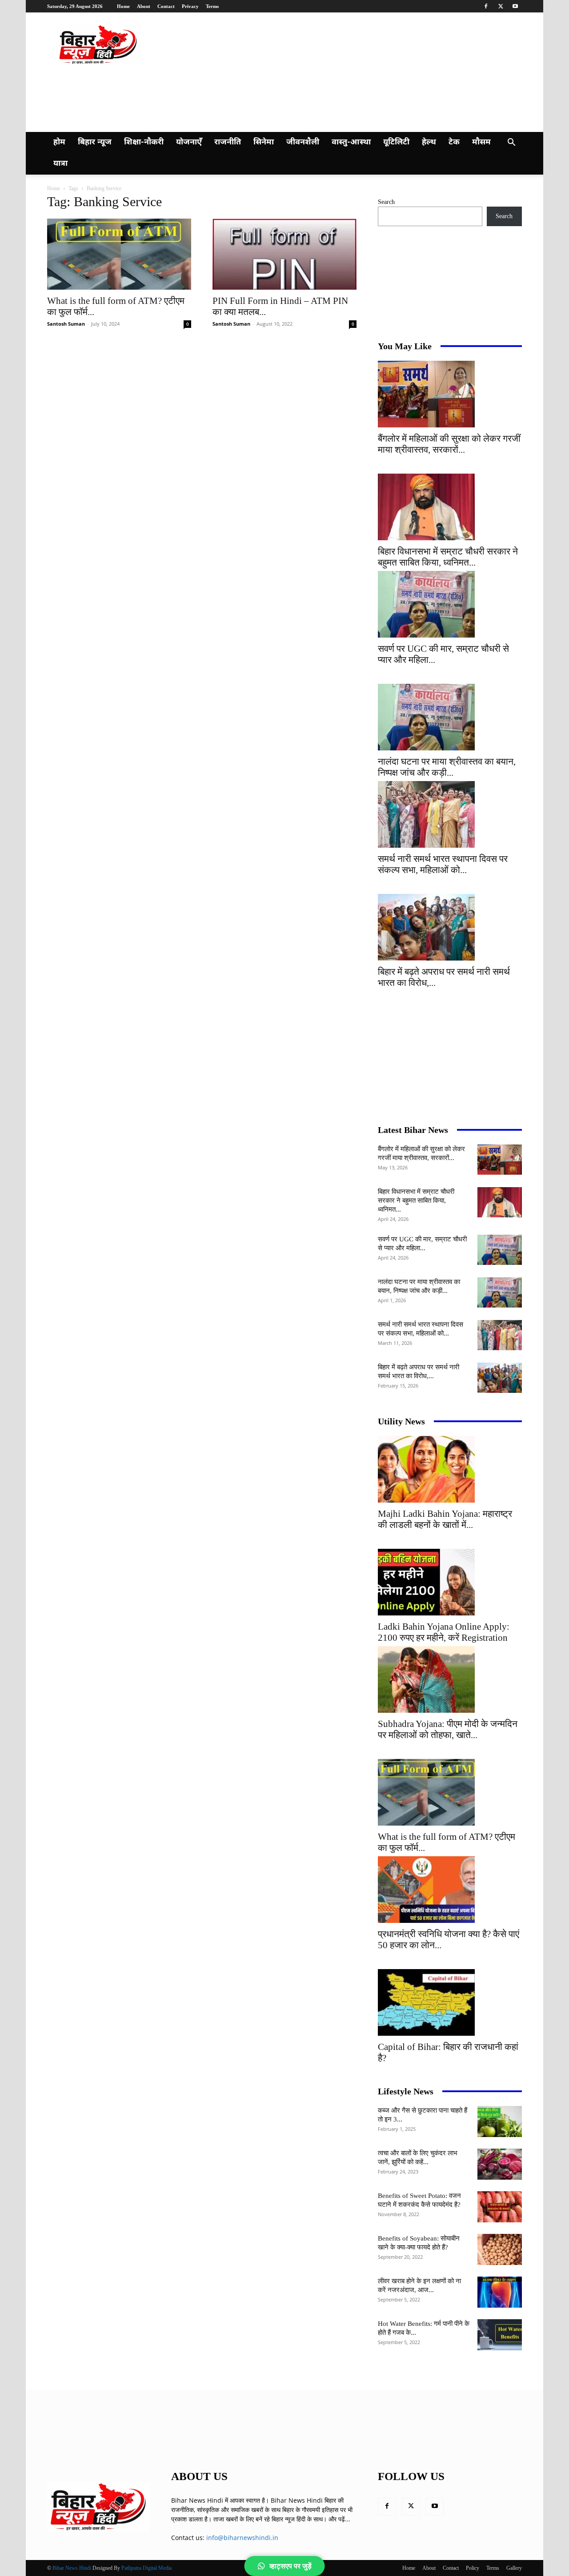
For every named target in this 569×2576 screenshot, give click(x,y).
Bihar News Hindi (72, 2568)
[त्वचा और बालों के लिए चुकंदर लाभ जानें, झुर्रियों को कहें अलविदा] (500, 2164)
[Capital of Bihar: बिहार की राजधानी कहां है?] (450, 2002)
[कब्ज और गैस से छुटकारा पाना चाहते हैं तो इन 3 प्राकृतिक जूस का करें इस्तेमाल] (500, 2121)
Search (386, 202)
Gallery (514, 2568)
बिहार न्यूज (95, 142)
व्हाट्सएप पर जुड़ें (291, 2566)
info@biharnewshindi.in (242, 2538)
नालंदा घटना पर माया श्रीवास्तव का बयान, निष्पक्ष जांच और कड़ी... (447, 767)
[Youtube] (515, 6)
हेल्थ (429, 142)
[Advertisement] (220, 97)
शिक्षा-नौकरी (144, 142)
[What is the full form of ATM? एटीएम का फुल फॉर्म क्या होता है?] (119, 254)
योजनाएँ (189, 142)
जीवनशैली (303, 142)
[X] (501, 6)
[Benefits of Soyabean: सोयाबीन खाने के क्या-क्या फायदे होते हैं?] (500, 2249)
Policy (473, 2568)
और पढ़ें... (339, 2519)
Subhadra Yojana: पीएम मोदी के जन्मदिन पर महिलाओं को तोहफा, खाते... (448, 1729)
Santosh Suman (66, 324)
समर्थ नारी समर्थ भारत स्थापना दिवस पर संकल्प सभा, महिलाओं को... (443, 864)
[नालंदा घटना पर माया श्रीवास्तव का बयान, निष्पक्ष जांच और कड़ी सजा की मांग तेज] (450, 717)
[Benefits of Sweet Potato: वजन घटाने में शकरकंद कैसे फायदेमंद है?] (500, 2207)
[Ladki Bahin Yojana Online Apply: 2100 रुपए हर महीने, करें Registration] (450, 1582)
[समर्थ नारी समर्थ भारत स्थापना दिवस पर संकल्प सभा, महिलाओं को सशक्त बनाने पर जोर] (450, 814)
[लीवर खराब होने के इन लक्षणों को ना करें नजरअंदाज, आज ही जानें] (500, 2292)
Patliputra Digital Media (146, 2568)
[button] (511, 143)
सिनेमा (264, 142)
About (144, 6)
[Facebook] (486, 6)
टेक (454, 142)
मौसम (481, 142)
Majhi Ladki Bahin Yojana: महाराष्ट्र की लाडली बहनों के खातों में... (445, 1519)
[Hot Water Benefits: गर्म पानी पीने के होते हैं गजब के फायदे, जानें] (500, 2335)
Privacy (190, 6)
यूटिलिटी (396, 142)
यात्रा (60, 164)
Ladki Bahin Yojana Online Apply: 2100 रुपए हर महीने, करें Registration (444, 1632)
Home (123, 6)
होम (59, 142)
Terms (212, 6)
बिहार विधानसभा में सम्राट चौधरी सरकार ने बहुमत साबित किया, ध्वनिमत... (448, 557)
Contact (166, 6)
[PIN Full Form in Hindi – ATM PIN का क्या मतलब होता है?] (284, 254)
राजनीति (228, 142)
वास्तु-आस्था (351, 142)
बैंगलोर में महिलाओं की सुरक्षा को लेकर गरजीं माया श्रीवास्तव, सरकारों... (449, 444)
